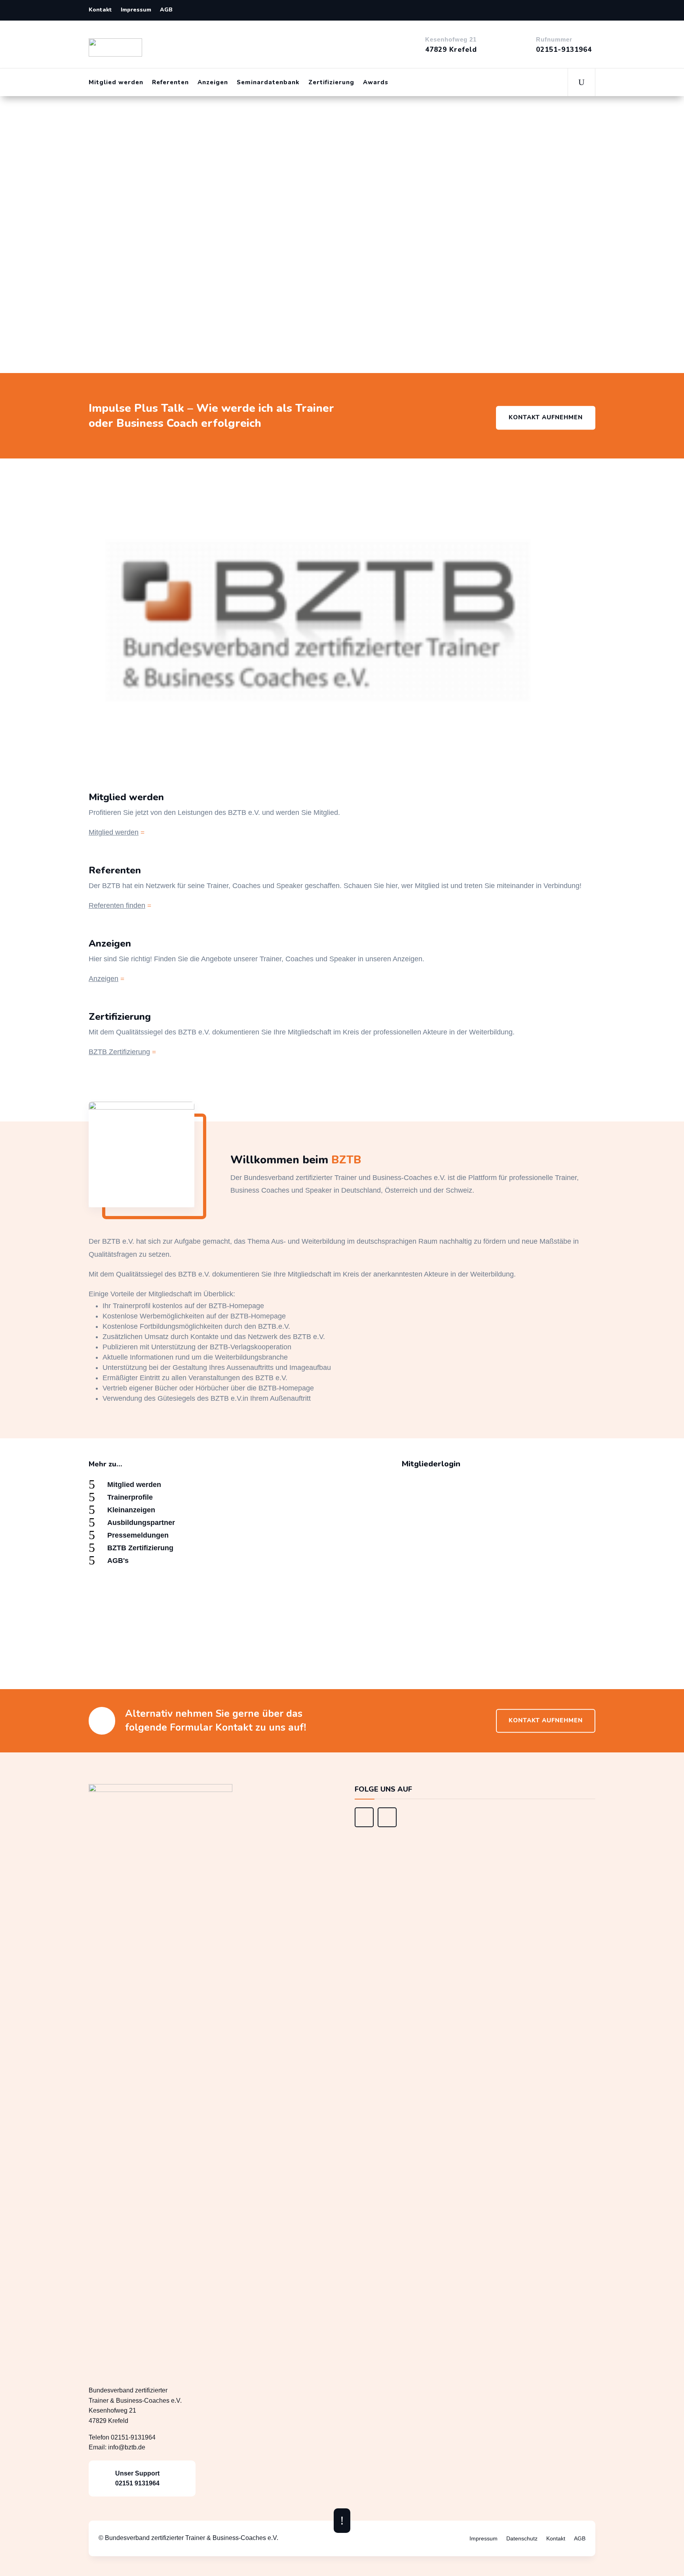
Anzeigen (213, 82)
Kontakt (100, 10)
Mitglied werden (116, 82)
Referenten (170, 82)
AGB (166, 10)
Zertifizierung (331, 82)
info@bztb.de (127, 2447)
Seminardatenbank (268, 82)
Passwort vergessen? (431, 1649)
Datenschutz (522, 2539)
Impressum (136, 10)
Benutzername (341, 1533)
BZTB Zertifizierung (119, 1052)
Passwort (334, 1568)
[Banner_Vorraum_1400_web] (364, 1825)
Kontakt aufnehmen (546, 417)
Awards (376, 82)
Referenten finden (117, 905)
